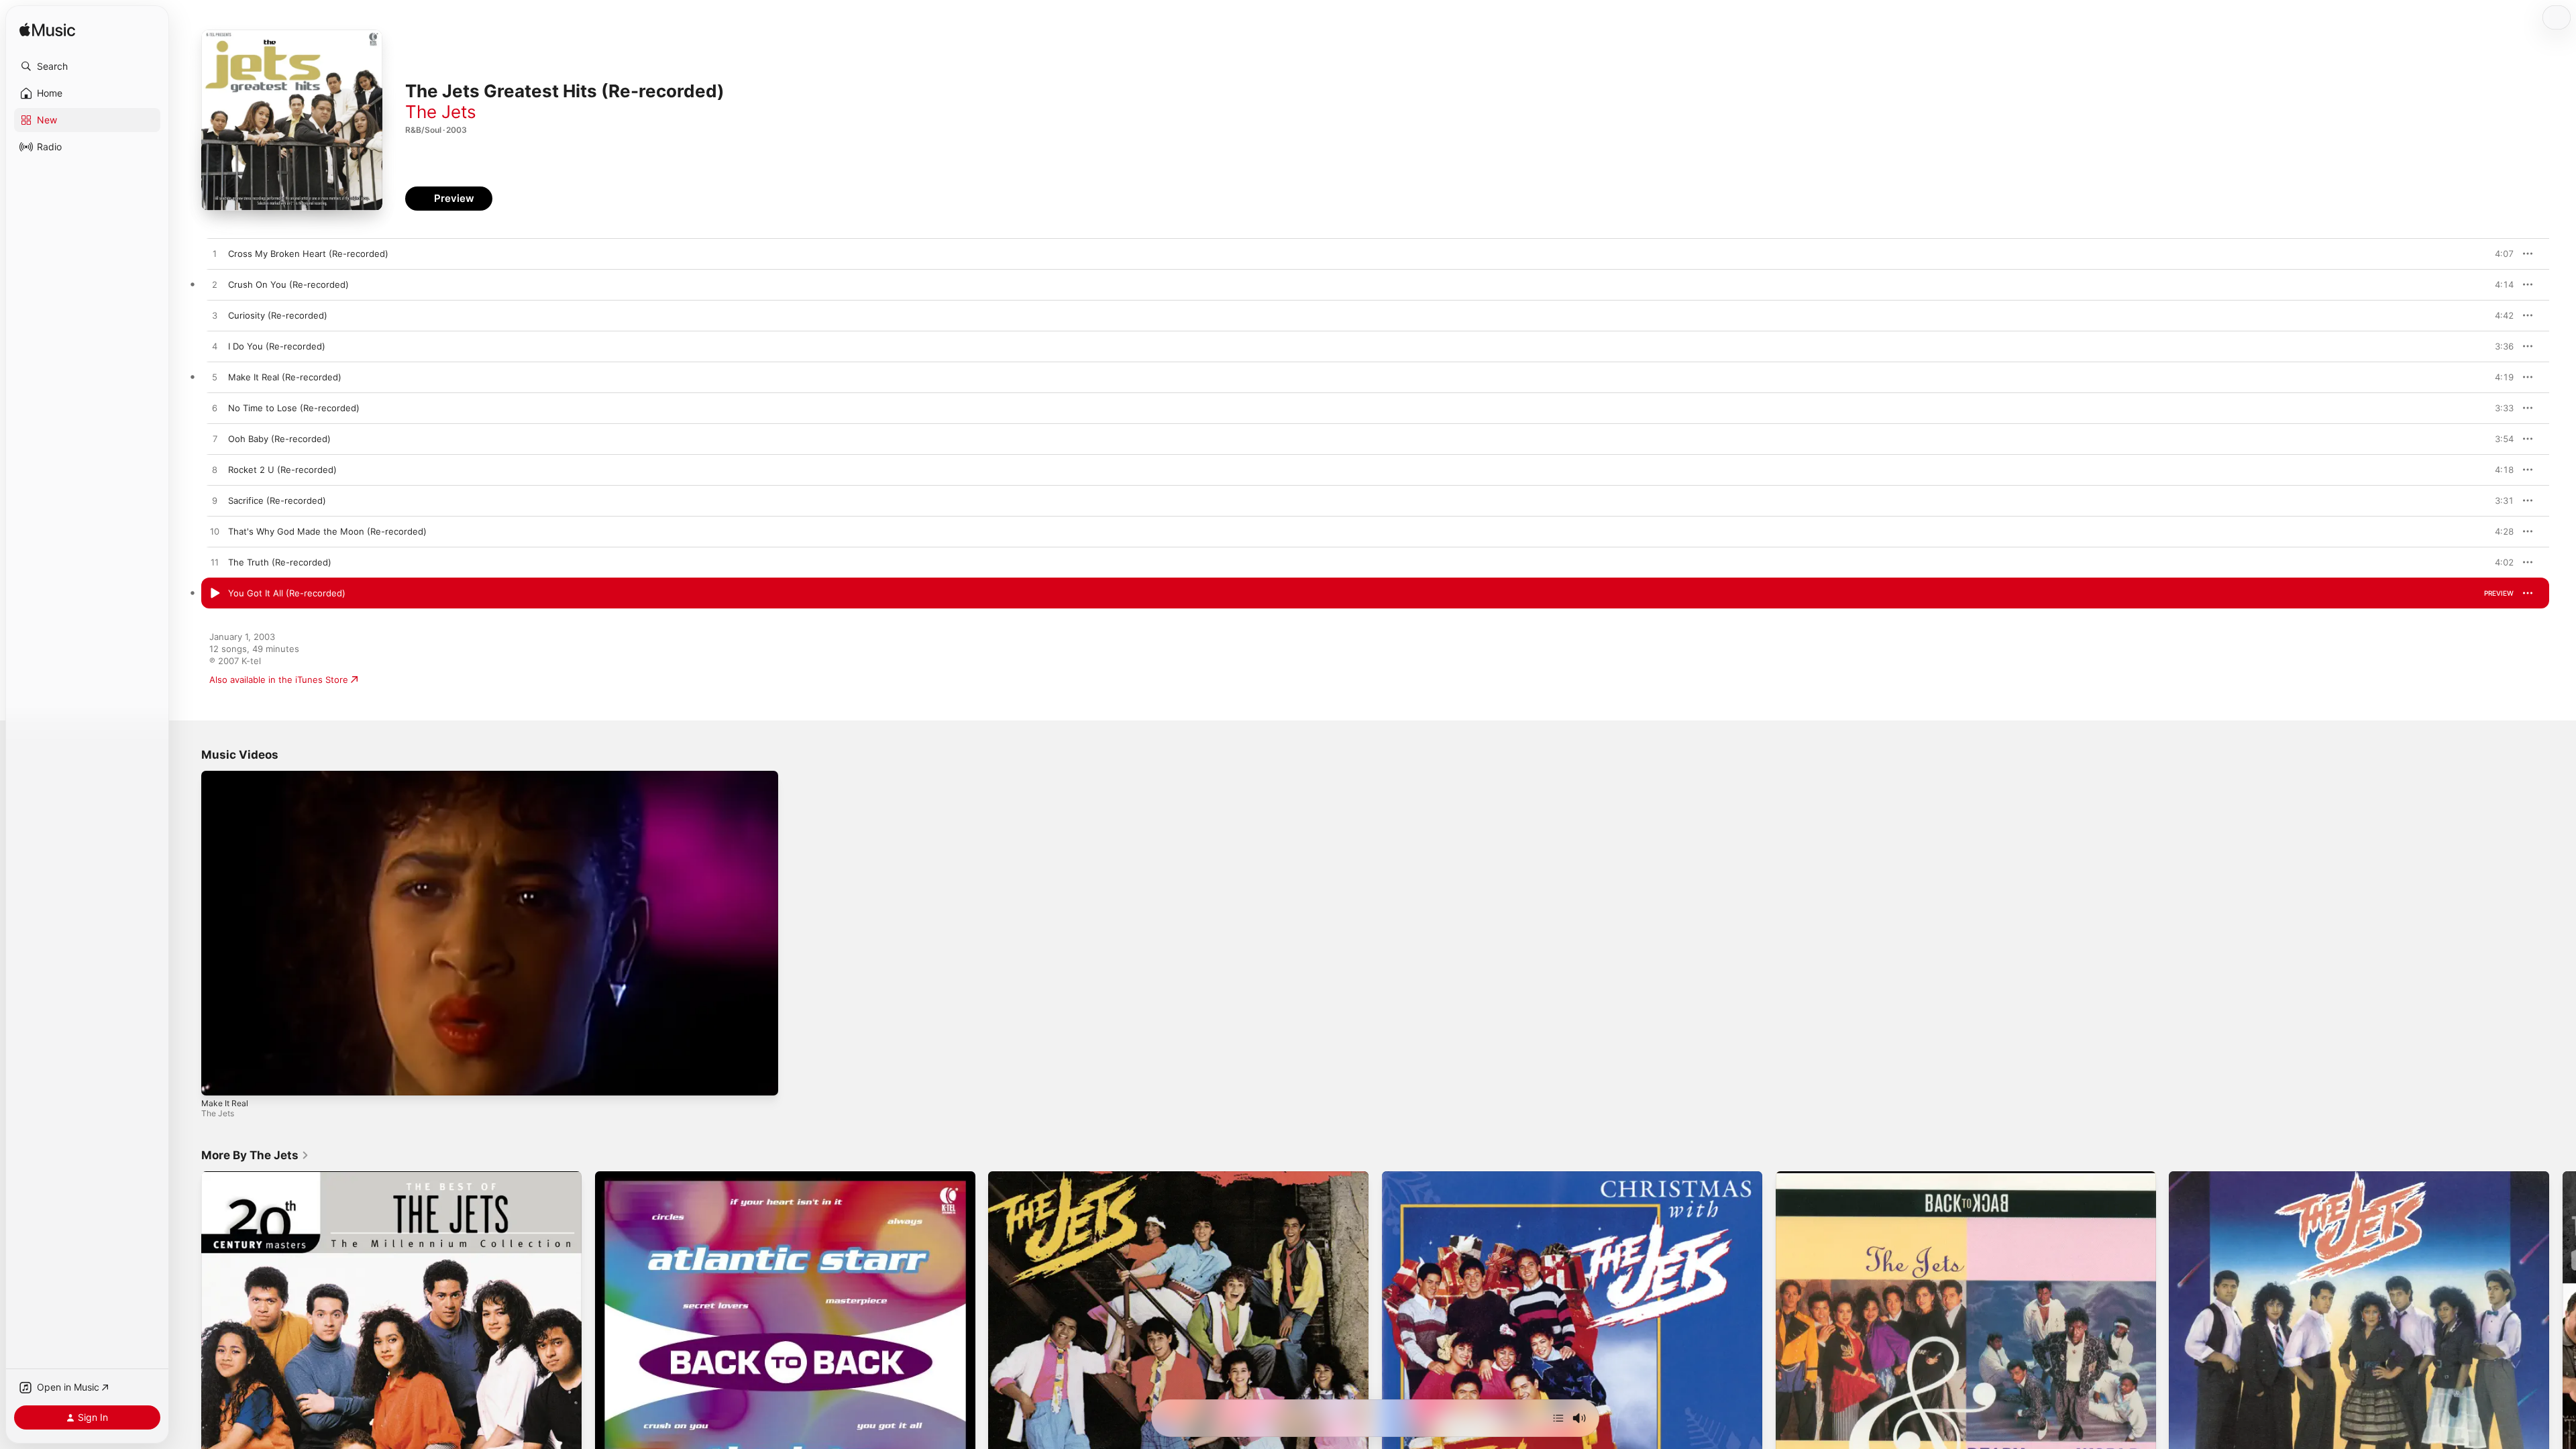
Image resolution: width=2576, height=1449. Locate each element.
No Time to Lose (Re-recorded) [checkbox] (294, 408)
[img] (47, 31)
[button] (87, 66)
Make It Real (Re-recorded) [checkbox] (285, 377)
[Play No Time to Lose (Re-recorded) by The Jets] (215, 409)
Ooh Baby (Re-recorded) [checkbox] (279, 439)
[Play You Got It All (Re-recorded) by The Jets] (215, 594)
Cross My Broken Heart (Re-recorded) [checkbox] (308, 254)
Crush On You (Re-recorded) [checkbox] (288, 284)
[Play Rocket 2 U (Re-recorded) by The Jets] (215, 470)
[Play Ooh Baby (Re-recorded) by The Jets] (215, 439)
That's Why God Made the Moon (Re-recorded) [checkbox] (327, 531)
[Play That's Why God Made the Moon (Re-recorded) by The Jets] (215, 532)
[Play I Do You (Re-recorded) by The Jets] (215, 347)
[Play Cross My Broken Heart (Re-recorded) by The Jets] (215, 254)
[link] (255, 1155)
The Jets (441, 112)
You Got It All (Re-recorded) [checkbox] (287, 593)
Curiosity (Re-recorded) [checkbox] (278, 315)
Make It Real (225, 1103)
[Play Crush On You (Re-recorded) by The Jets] (215, 285)
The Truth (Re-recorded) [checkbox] (280, 562)
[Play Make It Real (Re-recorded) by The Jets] (215, 378)
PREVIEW (2499, 254)
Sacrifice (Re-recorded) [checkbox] (277, 500)
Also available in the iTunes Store (279, 680)
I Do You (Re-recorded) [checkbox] (277, 346)
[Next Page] (2563, 1362)
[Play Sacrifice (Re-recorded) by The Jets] (215, 501)
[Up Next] (1558, 1418)
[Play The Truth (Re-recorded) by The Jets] (215, 563)
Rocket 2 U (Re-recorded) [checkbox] (282, 470)
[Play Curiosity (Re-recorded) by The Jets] (215, 316)
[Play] (218, 1079)
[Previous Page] (188, 1362)
